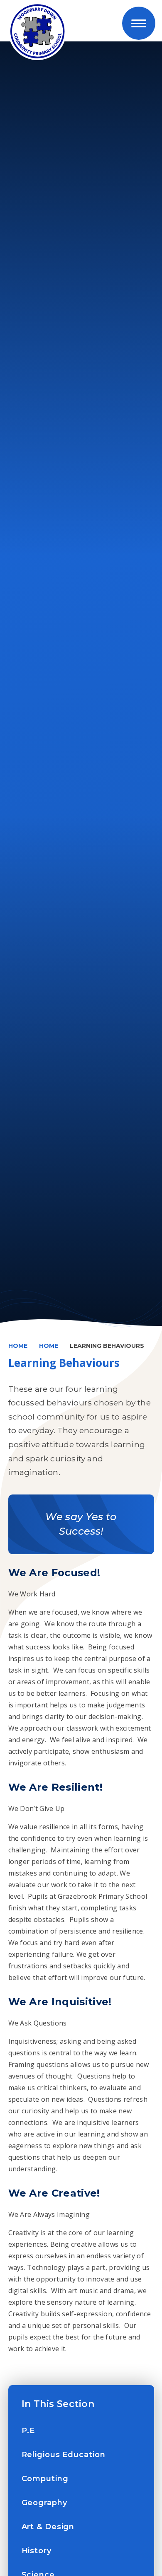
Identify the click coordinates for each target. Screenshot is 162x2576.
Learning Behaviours (107, 1346)
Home (18, 1346)
